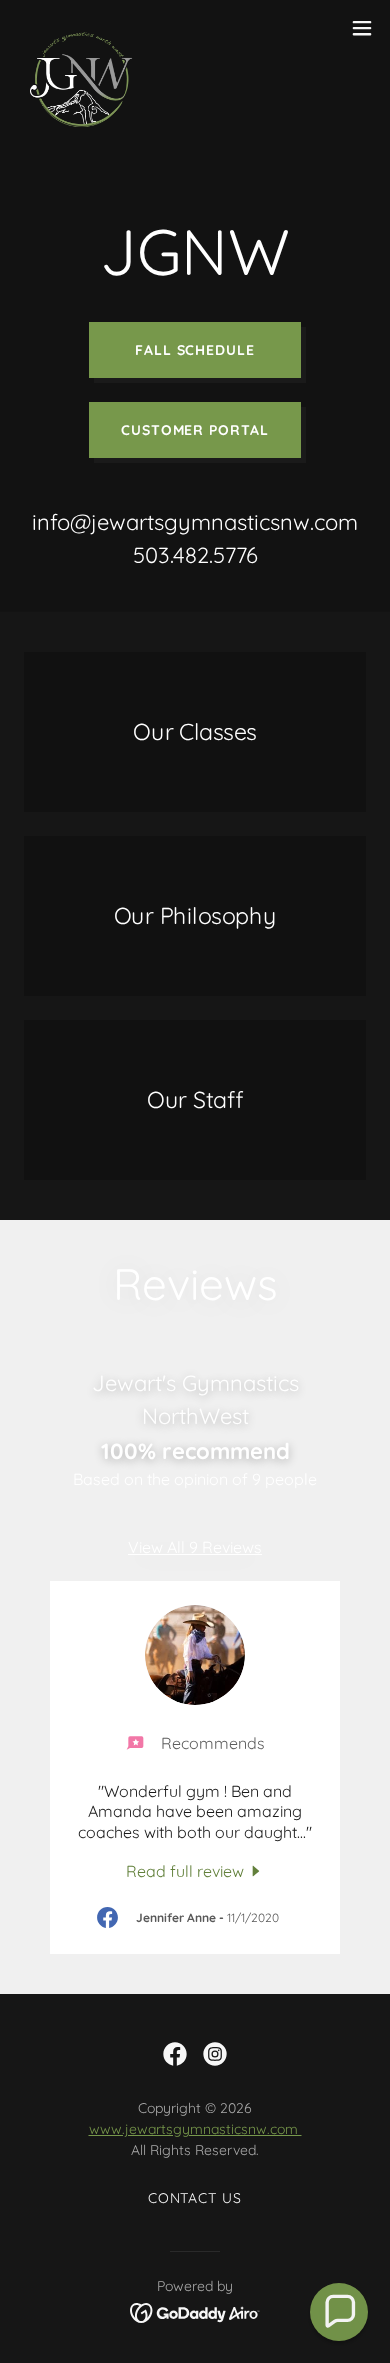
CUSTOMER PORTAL (195, 430)
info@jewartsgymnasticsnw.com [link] (195, 522)
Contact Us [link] (195, 2198)
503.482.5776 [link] (195, 555)
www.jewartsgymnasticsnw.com (195, 2129)
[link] (83, 28)
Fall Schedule (195, 350)
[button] (362, 28)
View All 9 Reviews (195, 1547)
